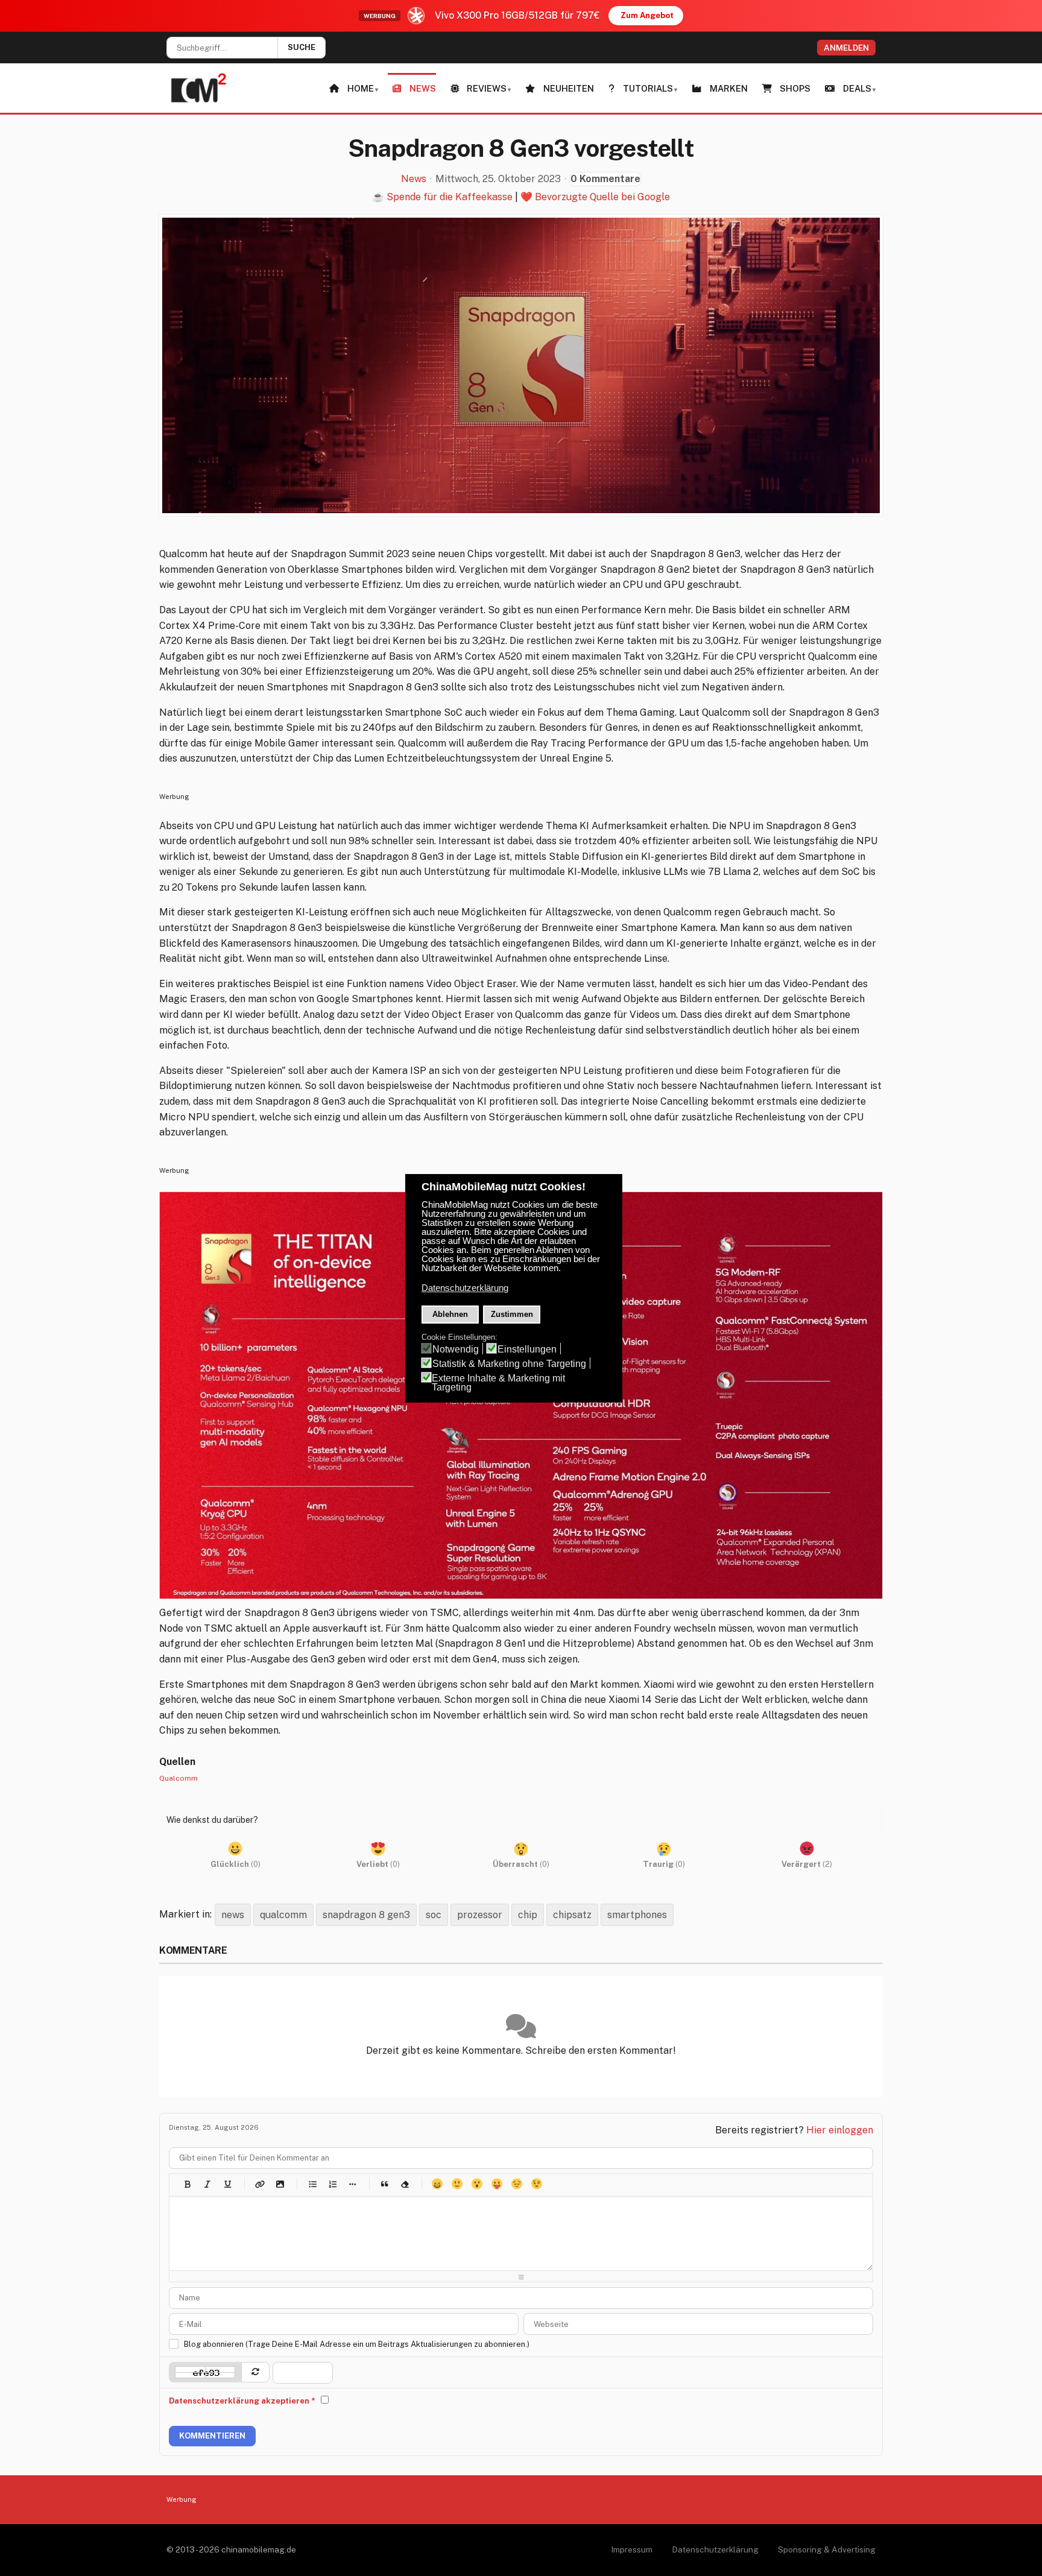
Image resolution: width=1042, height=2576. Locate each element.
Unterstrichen (227, 2184)
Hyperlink (260, 2184)
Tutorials (648, 88)
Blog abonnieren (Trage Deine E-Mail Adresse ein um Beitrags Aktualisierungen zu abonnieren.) (357, 2344)
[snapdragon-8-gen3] (521, 365)
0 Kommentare (605, 179)
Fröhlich (437, 2184)
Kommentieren (212, 2436)
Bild (279, 2184)
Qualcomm (178, 1778)
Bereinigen (404, 2184)
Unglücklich (516, 2184)
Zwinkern (536, 2184)
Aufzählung (312, 2184)
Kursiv (207, 2184)
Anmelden (846, 48)
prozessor (480, 1915)
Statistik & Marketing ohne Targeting (509, 1364)
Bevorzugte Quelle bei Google (602, 197)
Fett (187, 2184)
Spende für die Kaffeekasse (450, 197)
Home (361, 88)
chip (528, 1915)
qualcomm (283, 1915)
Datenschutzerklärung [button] (465, 1288)
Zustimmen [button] (512, 1314)
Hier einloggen (840, 2130)
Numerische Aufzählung (332, 2184)
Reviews (487, 88)
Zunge (497, 2184)
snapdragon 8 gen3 (366, 1915)
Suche (302, 47)
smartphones (637, 1915)
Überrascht (477, 2184)
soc (434, 1915)
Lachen (457, 2184)
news (233, 1915)
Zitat (384, 2184)
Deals (857, 88)
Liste (352, 2184)
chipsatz (572, 1915)
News (423, 88)
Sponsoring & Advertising (827, 2549)
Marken (729, 88)
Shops (795, 88)
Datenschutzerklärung (715, 2549)
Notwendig (456, 1349)
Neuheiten (569, 88)
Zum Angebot (647, 15)
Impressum (632, 2549)
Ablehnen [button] (450, 1314)
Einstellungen (527, 1349)
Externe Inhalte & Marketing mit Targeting (498, 1383)
